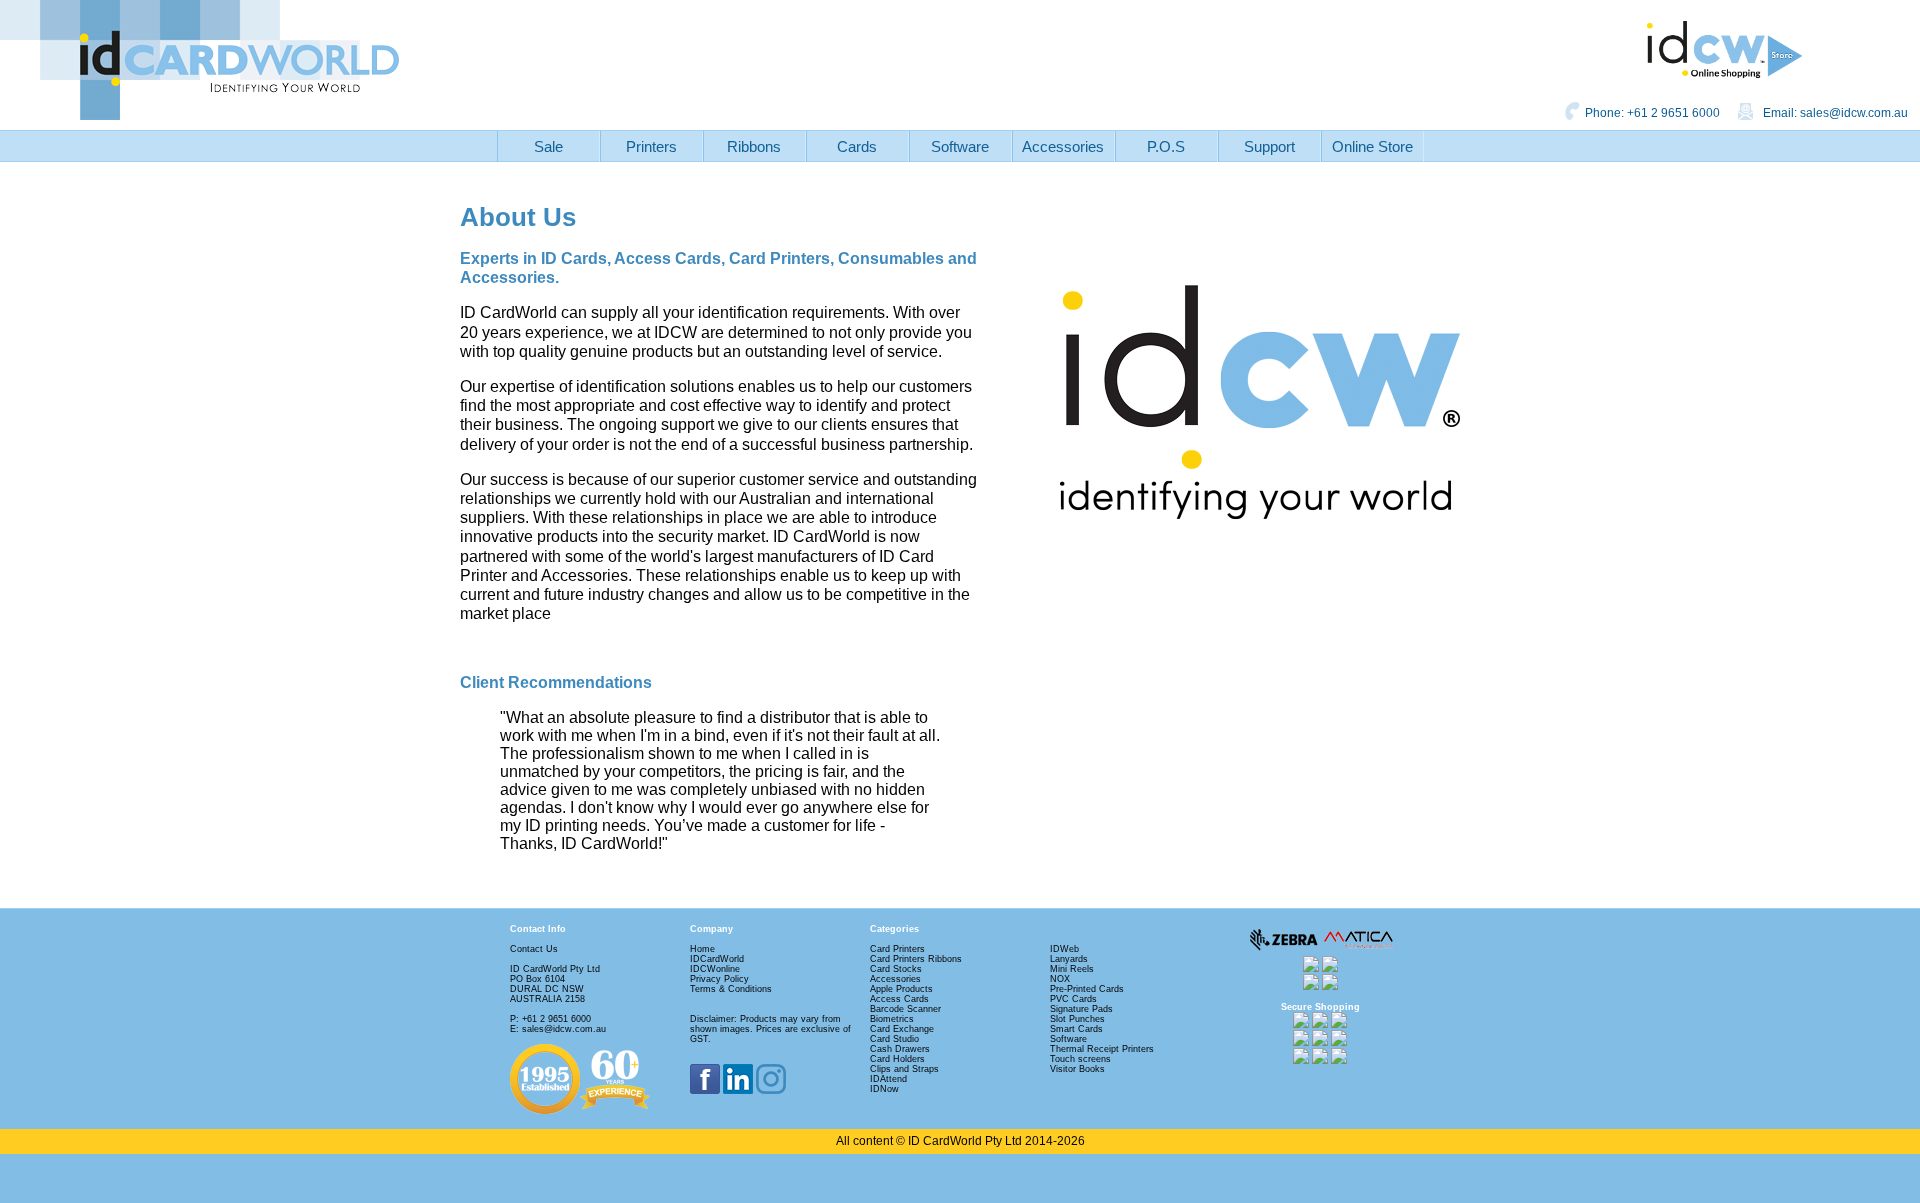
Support (1269, 146)
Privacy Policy (719, 979)
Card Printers (897, 949)
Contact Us (534, 949)
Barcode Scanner (905, 1009)
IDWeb (1064, 949)
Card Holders (897, 1059)
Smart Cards (1076, 1029)
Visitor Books (1077, 1069)
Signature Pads (1081, 1009)
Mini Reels (1072, 969)
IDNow (884, 1089)
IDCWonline (715, 969)
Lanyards (1069, 959)
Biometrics (892, 1019)
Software (960, 146)
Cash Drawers (900, 1049)
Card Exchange (902, 1029)
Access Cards (899, 999)
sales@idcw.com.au (1854, 113)
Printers (651, 146)
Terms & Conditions (731, 989)
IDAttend (888, 1079)
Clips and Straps (904, 1069)
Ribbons (754, 146)
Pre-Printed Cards (1087, 989)
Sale (548, 146)
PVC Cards (1073, 999)
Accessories (1063, 146)
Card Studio (894, 1039)
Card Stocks (896, 969)
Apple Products (901, 989)
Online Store (1372, 146)
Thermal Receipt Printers (1102, 1049)
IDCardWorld (717, 959)
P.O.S (1166, 146)
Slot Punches (1077, 1019)
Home (702, 949)
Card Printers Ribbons (916, 959)
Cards (857, 146)
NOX (1060, 979)
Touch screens (1080, 1059)
